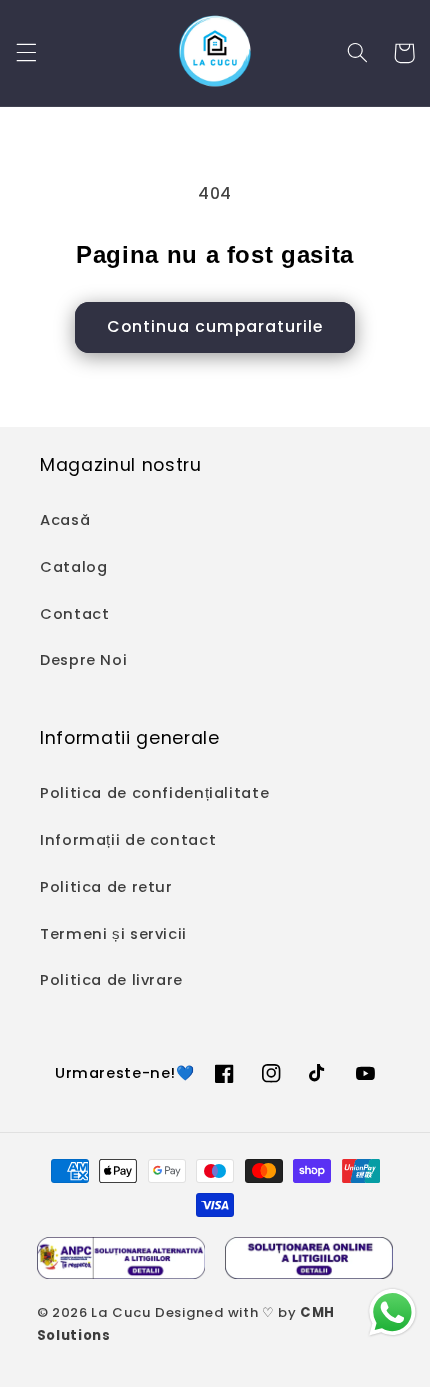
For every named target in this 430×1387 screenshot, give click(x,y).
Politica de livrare (111, 980)
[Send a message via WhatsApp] (392, 1312)
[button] (26, 53)
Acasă (65, 520)
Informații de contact (128, 840)
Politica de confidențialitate (154, 793)
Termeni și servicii (113, 934)
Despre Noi (83, 660)
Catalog (73, 567)
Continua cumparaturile (215, 326)
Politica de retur (106, 887)
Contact (74, 614)
